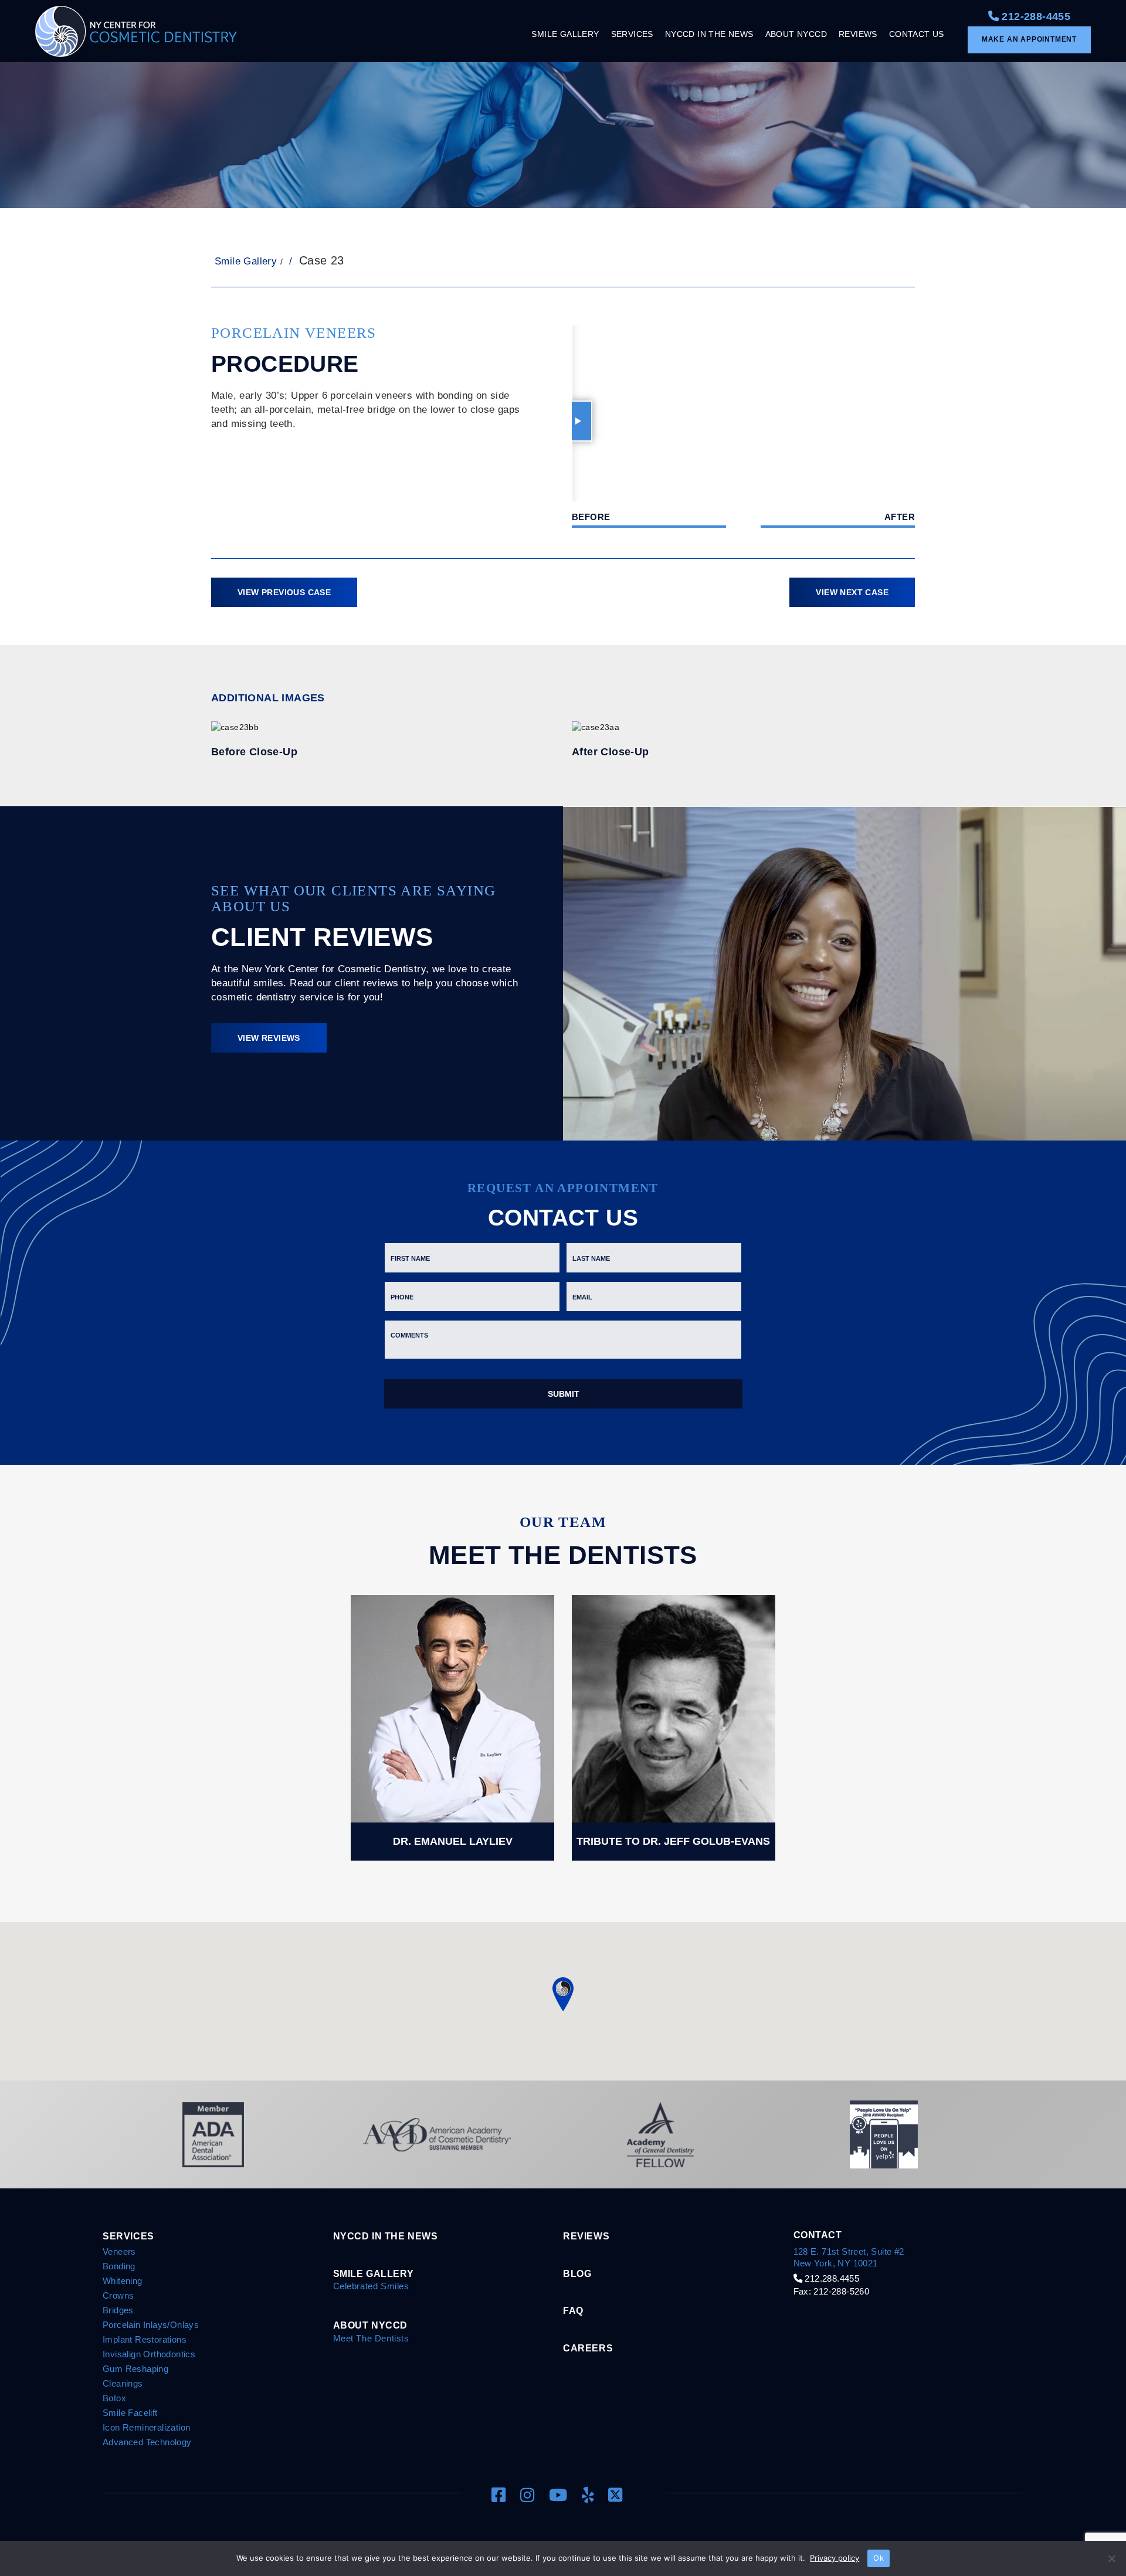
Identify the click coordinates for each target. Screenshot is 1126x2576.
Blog (577, 2273)
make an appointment (1029, 39)
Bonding (119, 2266)
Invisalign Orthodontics (149, 2354)
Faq (573, 2310)
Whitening (123, 2281)
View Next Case (852, 592)
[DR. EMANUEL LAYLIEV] (452, 1727)
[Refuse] (1111, 2558)
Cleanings (123, 2383)
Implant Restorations (145, 2339)
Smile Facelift (130, 2413)
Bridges (118, 2310)
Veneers (119, 2251)
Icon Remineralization (146, 2427)
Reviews (586, 2236)
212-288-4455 (1035, 16)
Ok (879, 2558)
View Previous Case (284, 592)
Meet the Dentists (371, 2338)
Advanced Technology (147, 2442)
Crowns (118, 2295)
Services (128, 2236)
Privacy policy (835, 2558)
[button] (563, 1994)
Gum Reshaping (135, 2369)
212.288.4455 (831, 2278)
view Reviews (269, 1038)
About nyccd (371, 2325)
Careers (588, 2348)
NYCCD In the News (386, 2236)
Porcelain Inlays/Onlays (151, 2325)
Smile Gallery (246, 261)
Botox (114, 2398)
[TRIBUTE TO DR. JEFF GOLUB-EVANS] (674, 1727)
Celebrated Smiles (371, 2286)
